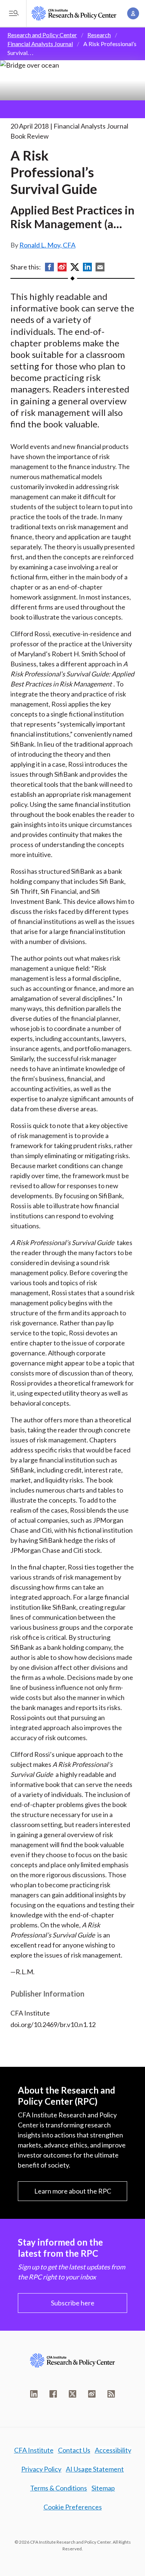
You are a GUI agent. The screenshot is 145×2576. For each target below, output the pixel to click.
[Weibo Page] (92, 2394)
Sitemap (103, 2488)
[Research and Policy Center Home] (74, 13)
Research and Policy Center (42, 35)
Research (99, 35)
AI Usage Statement (95, 2469)
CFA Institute (34, 2450)
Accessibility (113, 2450)
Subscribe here (73, 2303)
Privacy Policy (41, 2469)
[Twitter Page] (72, 2394)
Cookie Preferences (73, 2507)
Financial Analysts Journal (40, 44)
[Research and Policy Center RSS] (111, 2394)
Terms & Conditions (59, 2488)
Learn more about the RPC (73, 2191)
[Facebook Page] (53, 2394)
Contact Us (74, 2450)
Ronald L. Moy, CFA (47, 245)
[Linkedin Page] (34, 2394)
